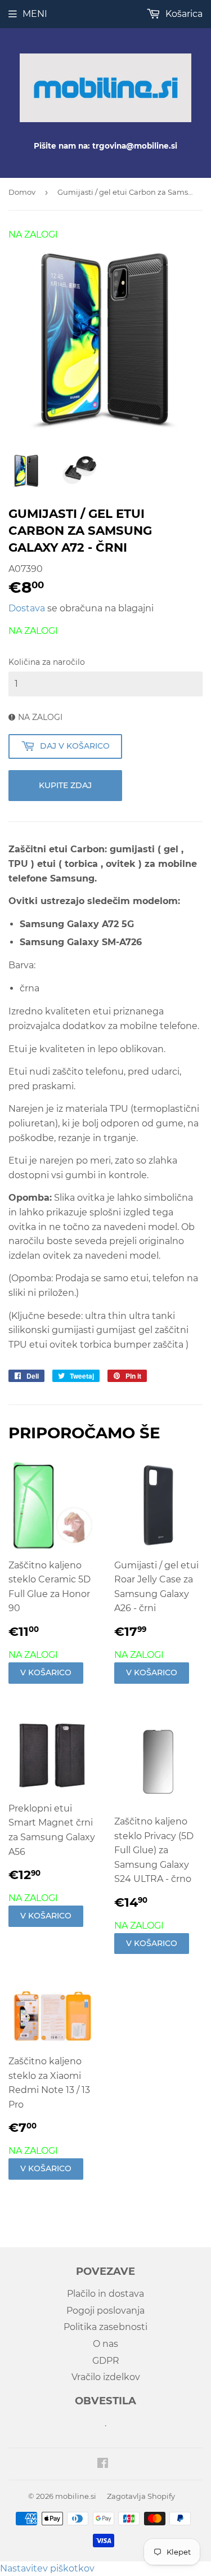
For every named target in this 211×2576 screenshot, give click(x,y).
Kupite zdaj (65, 785)
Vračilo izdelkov (106, 2377)
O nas (105, 2344)
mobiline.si (76, 2496)
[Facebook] (103, 2464)
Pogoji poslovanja (105, 2311)
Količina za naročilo (47, 662)
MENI (35, 14)
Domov (22, 192)
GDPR (106, 2361)
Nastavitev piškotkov (47, 2568)
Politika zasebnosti (105, 2327)
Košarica (183, 14)
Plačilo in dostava (105, 2294)
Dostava (27, 608)
